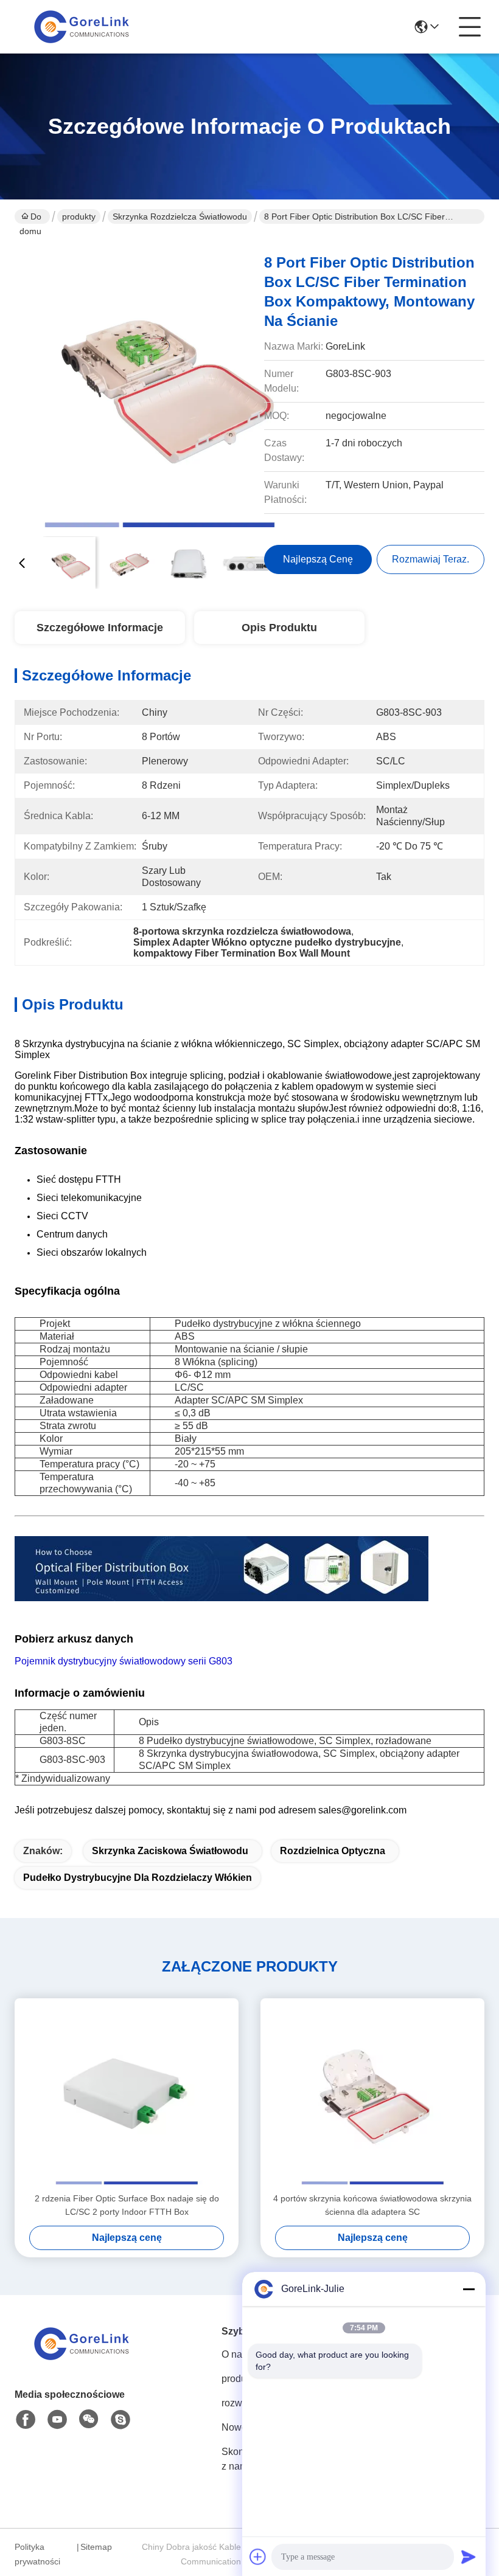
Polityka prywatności (37, 2554)
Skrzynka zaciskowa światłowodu (170, 1851)
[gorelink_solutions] (120, 2420)
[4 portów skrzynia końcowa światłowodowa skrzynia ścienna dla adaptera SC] (372, 2095)
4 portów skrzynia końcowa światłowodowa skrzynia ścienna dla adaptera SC (372, 2205)
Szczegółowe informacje (100, 628)
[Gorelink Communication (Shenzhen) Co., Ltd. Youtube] (57, 2420)
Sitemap (96, 2547)
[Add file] (258, 2557)
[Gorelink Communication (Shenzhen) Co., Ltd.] (82, 27)
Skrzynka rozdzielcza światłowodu (180, 216)
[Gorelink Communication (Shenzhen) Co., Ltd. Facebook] (26, 2420)
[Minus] (469, 2289)
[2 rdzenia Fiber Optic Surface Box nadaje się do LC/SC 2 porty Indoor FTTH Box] (127, 2095)
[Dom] (82, 2359)
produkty (79, 216)
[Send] (469, 2557)
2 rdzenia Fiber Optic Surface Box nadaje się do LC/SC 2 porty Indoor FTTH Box (127, 2205)
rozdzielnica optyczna (333, 1851)
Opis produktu (279, 628)
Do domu (30, 218)
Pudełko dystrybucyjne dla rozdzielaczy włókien (138, 1878)
